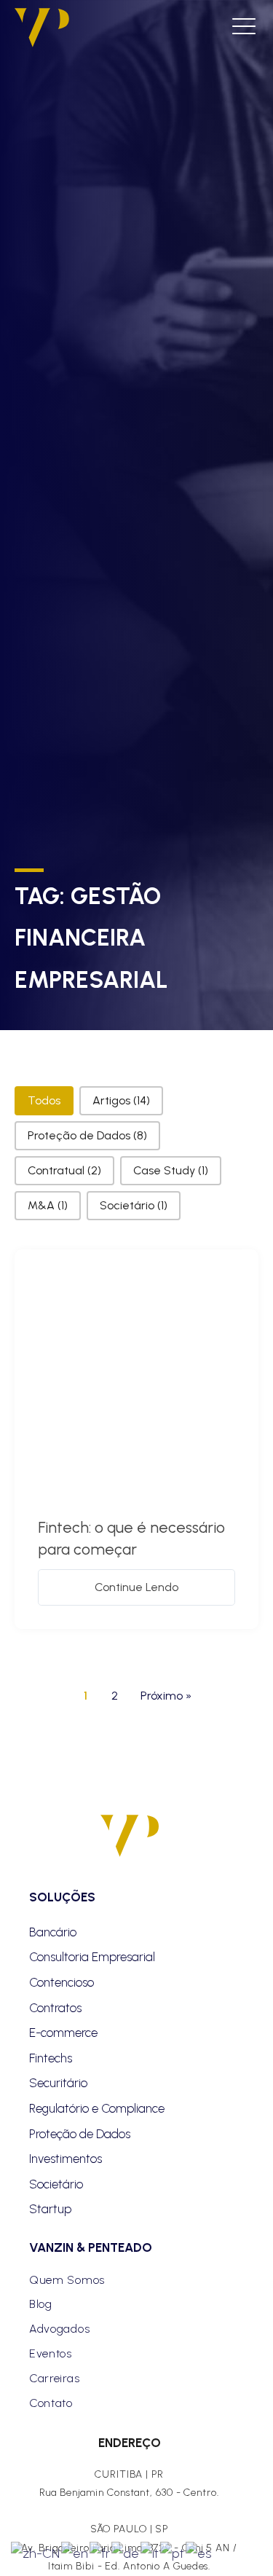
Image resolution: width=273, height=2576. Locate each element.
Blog (41, 2304)
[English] (75, 2552)
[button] (44, 1101)
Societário (56, 2184)
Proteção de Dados (80, 2134)
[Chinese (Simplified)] (36, 2552)
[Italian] (150, 2552)
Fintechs (51, 2058)
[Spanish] (199, 2552)
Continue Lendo (136, 1587)
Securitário (58, 2083)
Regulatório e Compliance (97, 2108)
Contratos (55, 2008)
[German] (126, 2552)
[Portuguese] (173, 2552)
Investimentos (66, 2159)
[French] (100, 2552)
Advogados (59, 2329)
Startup (50, 2209)
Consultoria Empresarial (92, 1957)
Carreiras (54, 2378)
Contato (51, 2403)
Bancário (53, 1932)
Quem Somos (67, 2280)
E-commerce (63, 2033)
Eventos (51, 2353)
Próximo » (166, 1696)
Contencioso (62, 1982)
